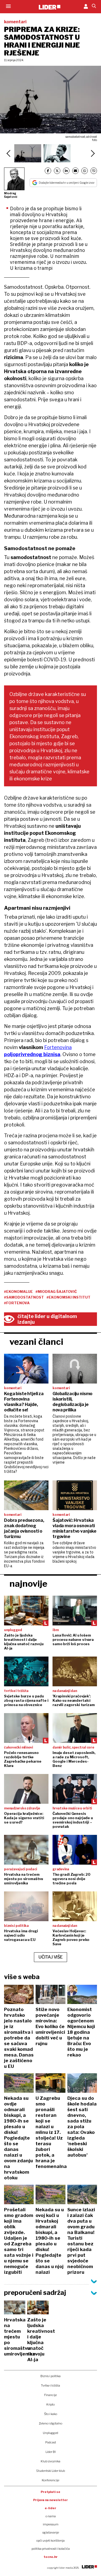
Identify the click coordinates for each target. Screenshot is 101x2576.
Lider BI (51, 2452)
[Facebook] (48, 171)
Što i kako (51, 2414)
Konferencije (50, 2480)
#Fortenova (17, 1303)
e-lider (50, 2508)
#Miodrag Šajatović (56, 1292)
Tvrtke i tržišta (50, 2386)
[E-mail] (75, 171)
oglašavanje (51, 2532)
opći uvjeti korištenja (50, 2541)
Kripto (50, 2404)
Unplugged (50, 2433)
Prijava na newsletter (50, 2500)
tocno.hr (51, 2557)
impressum (51, 2524)
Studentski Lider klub (50, 2471)
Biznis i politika (50, 2376)
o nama (51, 2516)
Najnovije (28, 1584)
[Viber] (94, 171)
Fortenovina (58, 1047)
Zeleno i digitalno (50, 2423)
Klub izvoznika (50, 2461)
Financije (50, 2395)
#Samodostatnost (24, 1297)
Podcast (51, 2442)
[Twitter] (57, 171)
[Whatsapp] (85, 171)
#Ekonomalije (18, 1292)
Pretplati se (50, 2492)
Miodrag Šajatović (11, 195)
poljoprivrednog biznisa (32, 1054)
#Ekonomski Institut (69, 1297)
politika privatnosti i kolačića (51, 2549)
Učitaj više (51, 1957)
